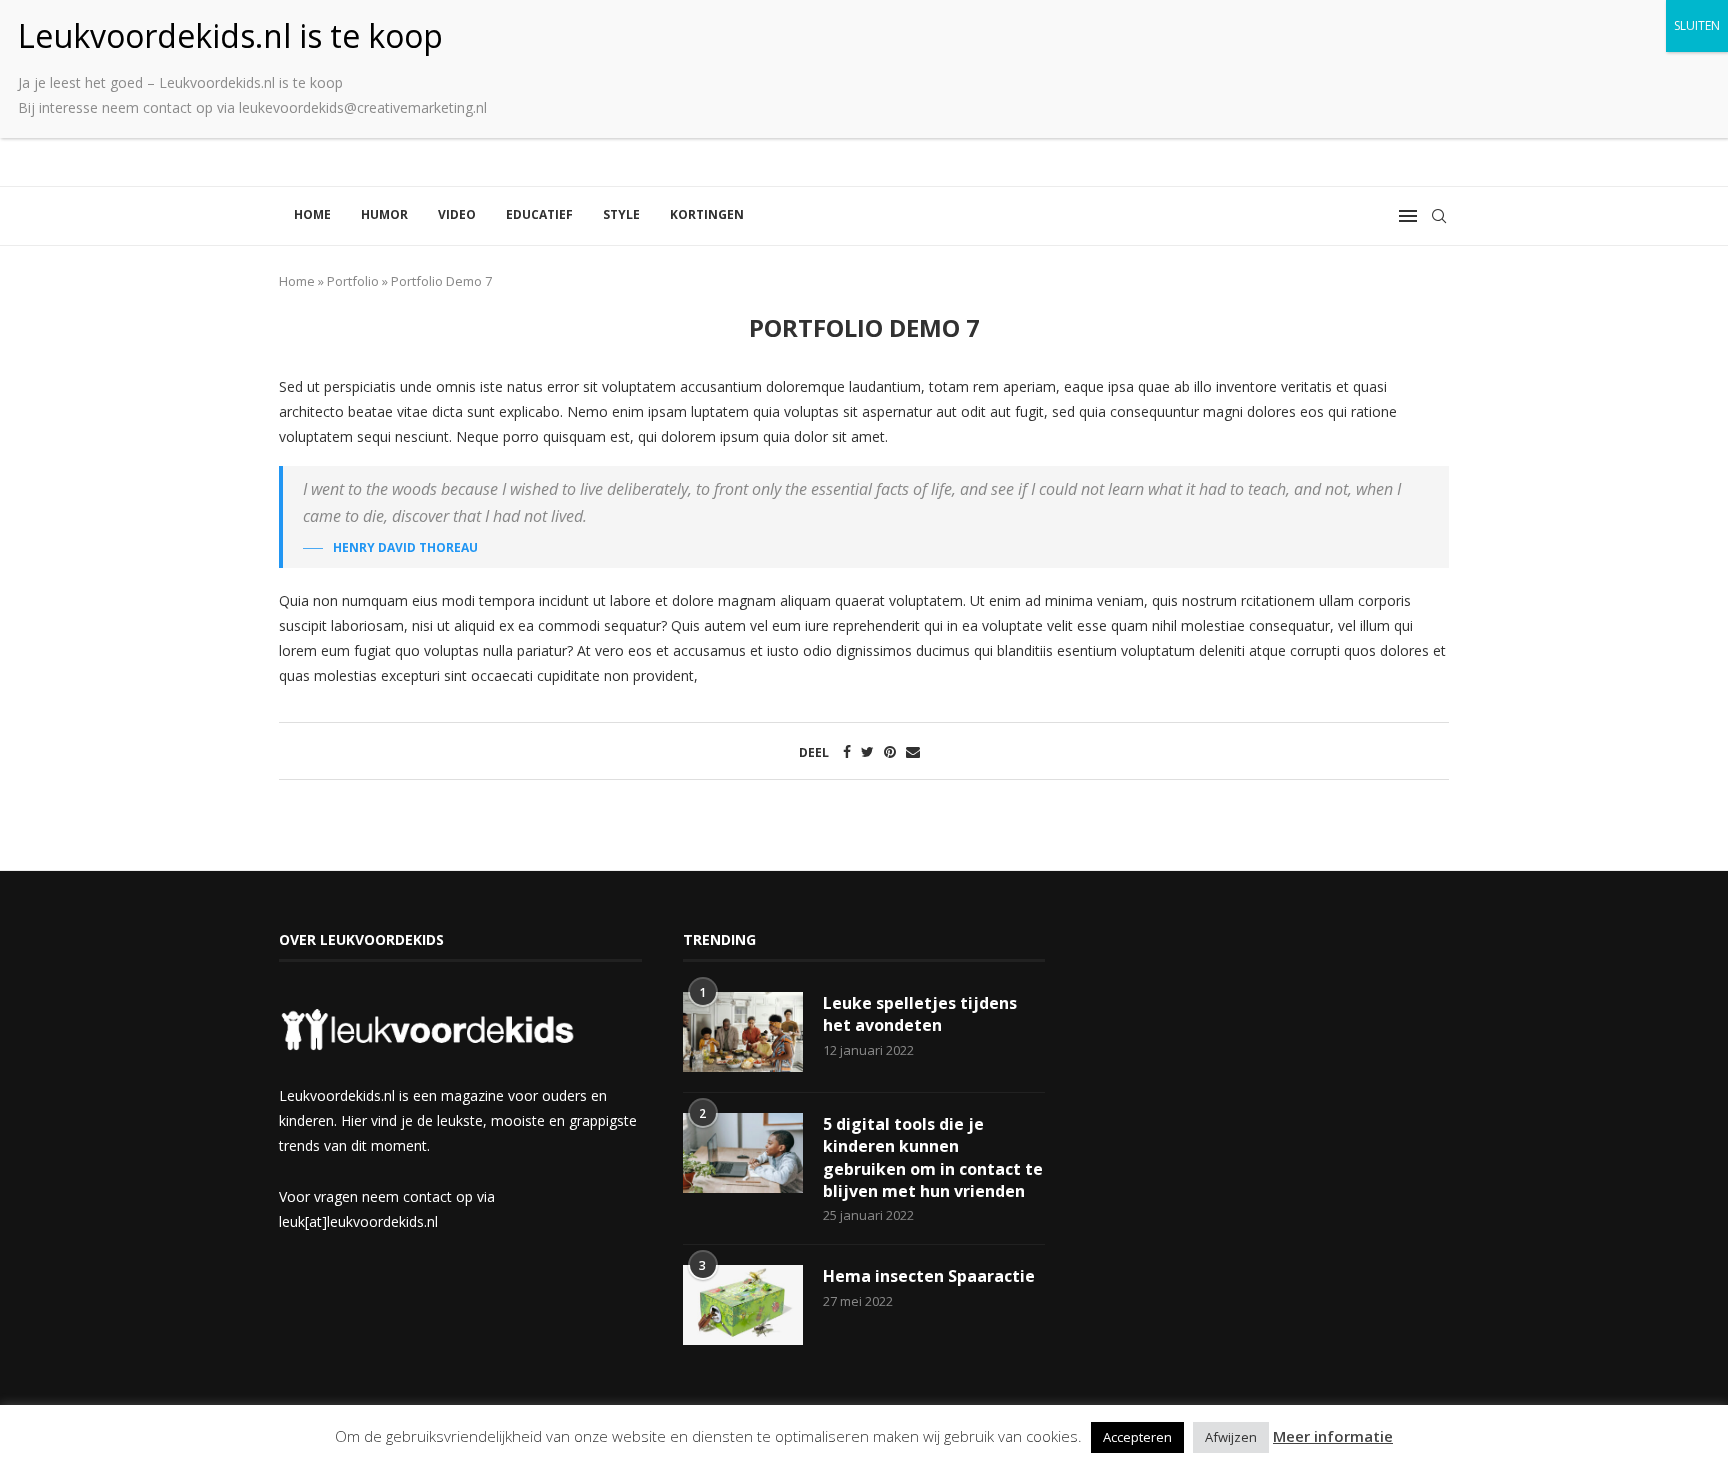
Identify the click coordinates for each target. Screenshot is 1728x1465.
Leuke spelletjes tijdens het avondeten (920, 1014)
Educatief (539, 214)
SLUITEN (1697, 25)
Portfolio (353, 281)
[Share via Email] (913, 751)
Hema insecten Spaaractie (929, 1276)
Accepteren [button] (1137, 1437)
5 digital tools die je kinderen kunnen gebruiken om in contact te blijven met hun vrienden (933, 1157)
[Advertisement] (1267, 1071)
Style (621, 214)
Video (457, 214)
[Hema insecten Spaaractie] (743, 1305)
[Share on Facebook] (847, 751)
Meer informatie (1333, 1436)
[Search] (1439, 216)
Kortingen (707, 214)
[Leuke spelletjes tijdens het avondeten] (743, 1032)
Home (312, 214)
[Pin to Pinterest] (890, 751)
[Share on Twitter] (867, 751)
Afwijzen (1231, 1437)
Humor (384, 214)
